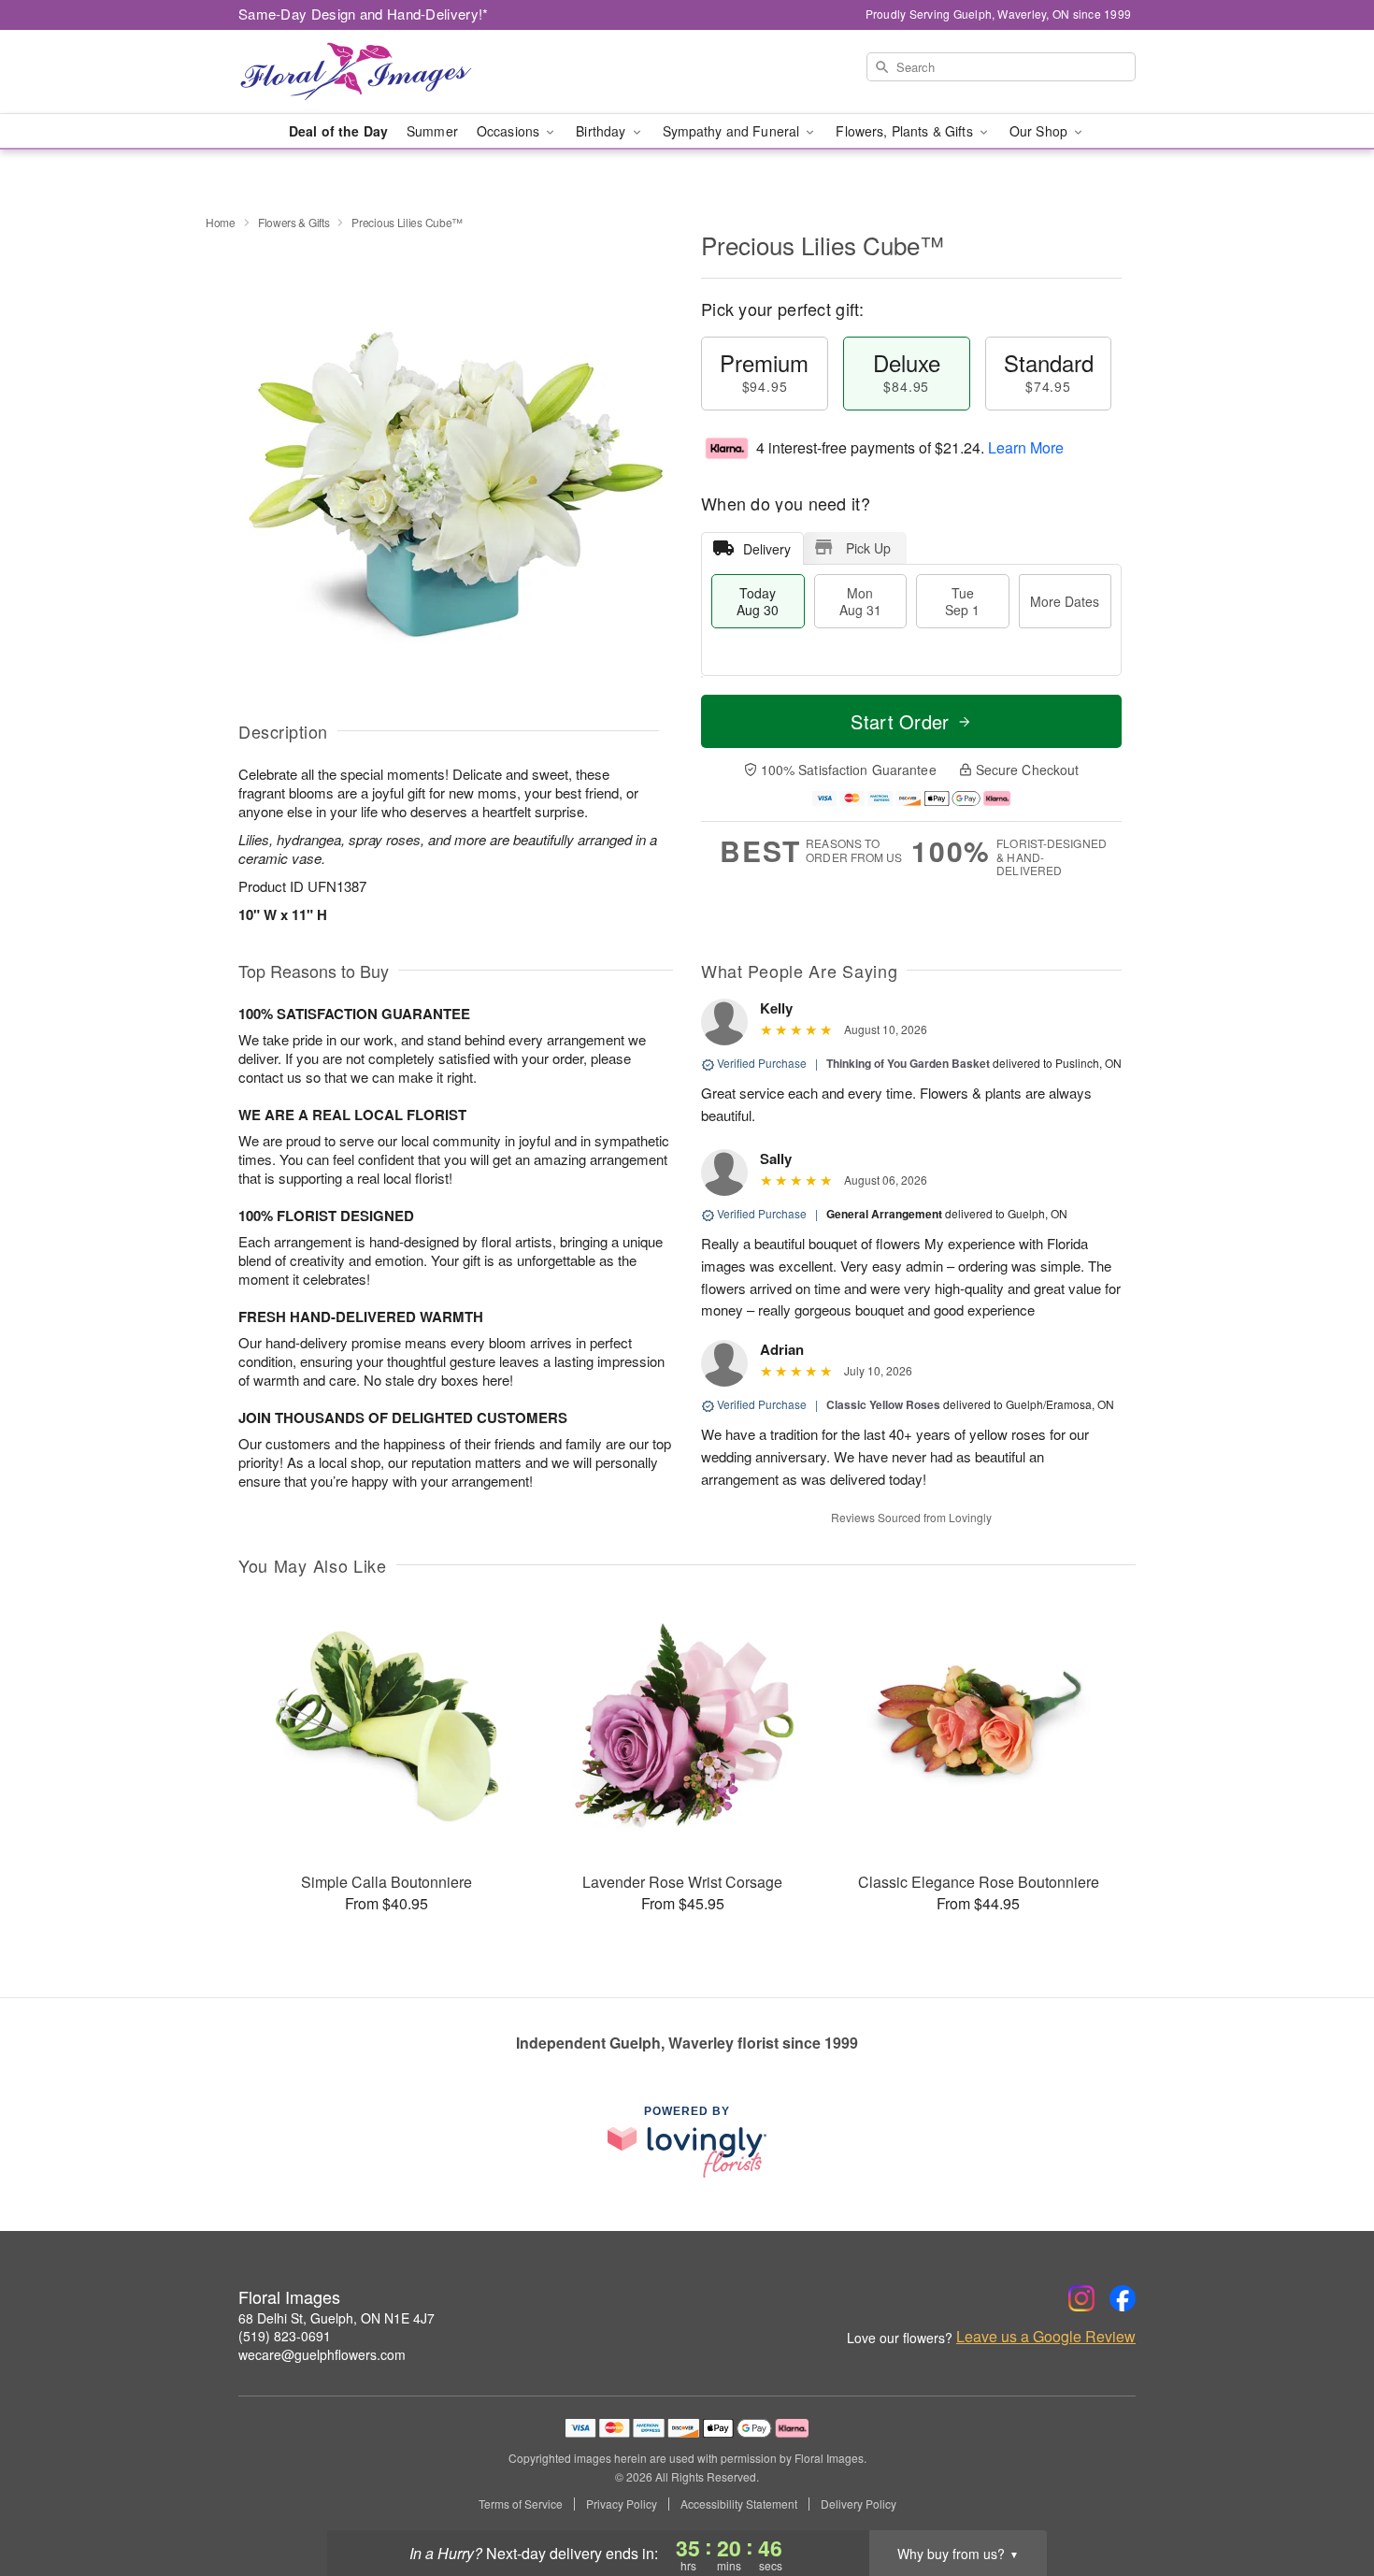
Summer (432, 131)
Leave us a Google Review (1046, 2337)
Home (221, 222)
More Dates (1065, 601)
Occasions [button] (510, 131)
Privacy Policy (622, 2504)
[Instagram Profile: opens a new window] (1081, 2298)
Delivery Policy (859, 2504)
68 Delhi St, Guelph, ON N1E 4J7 (336, 2318)
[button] (1325, 2497)
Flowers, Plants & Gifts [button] (906, 131)
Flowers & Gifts (294, 222)
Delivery (767, 549)
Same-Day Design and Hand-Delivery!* (364, 14)
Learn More (1026, 447)
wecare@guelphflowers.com (322, 2354)
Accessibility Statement (739, 2504)
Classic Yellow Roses (883, 1404)
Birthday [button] (602, 131)
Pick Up (868, 548)
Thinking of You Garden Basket (908, 1063)
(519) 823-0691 (285, 2336)
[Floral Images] (373, 72)
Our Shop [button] (1040, 131)
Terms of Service (521, 2504)
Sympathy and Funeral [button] (733, 131)
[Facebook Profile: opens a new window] (1123, 2298)
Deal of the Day (338, 131)
